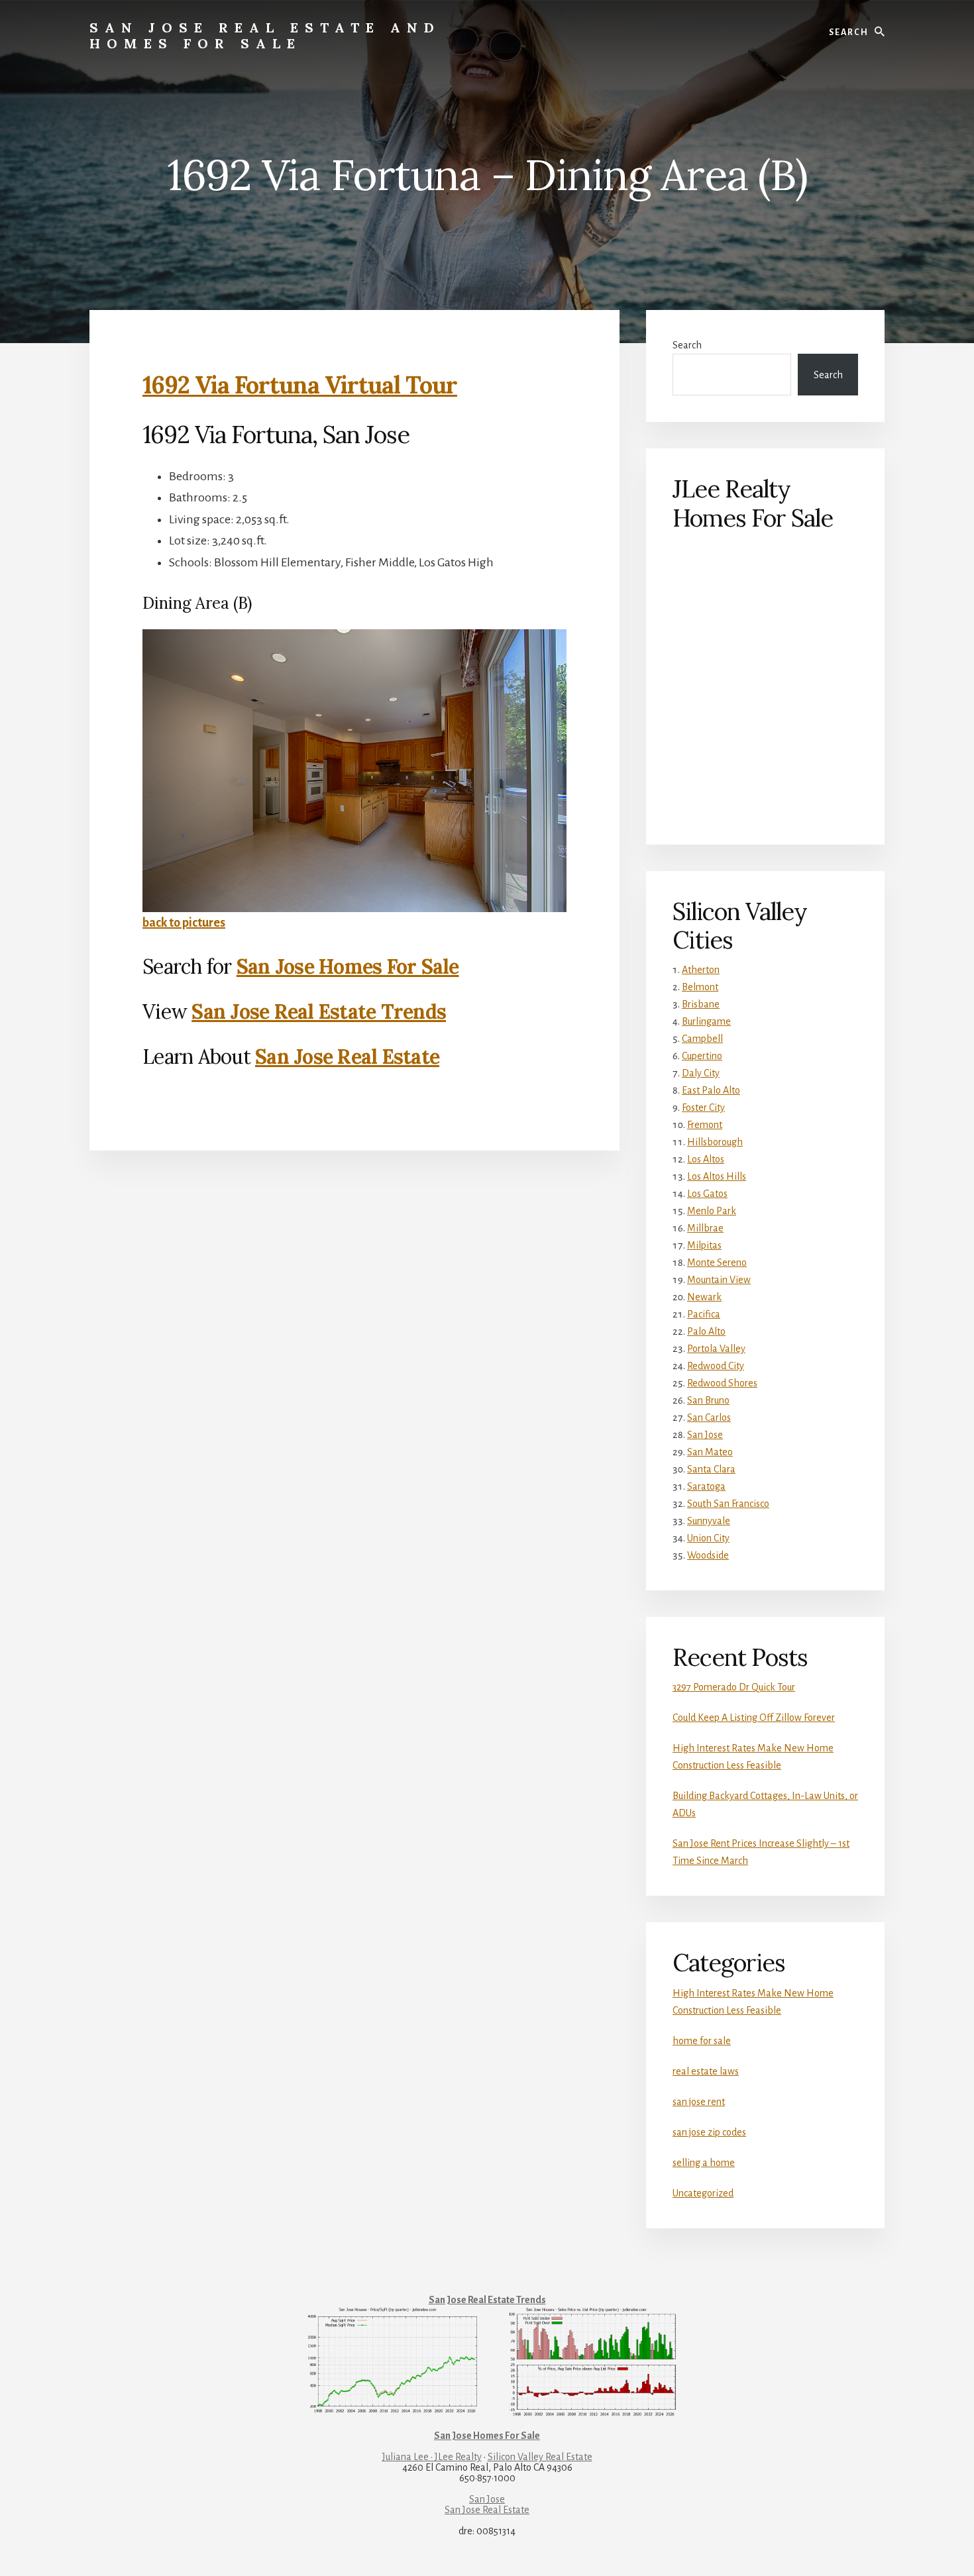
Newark (704, 1297)
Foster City (703, 1108)
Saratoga (706, 1486)
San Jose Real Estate (347, 1056)
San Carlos (709, 1417)
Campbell (702, 1039)
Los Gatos (707, 1194)
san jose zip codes (709, 2132)
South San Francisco (728, 1504)
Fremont (705, 1125)
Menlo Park (712, 1211)
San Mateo (710, 1452)
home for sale (702, 2041)
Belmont (700, 987)
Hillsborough (715, 1142)
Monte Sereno (717, 1262)
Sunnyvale (709, 1521)
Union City (708, 1538)
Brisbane (701, 1004)
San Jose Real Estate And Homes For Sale (265, 35)
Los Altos (706, 1159)
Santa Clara (711, 1469)
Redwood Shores (722, 1383)
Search (687, 345)
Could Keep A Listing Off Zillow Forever (754, 1718)
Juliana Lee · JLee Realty (432, 2457)
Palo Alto (706, 1331)
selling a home (704, 2163)
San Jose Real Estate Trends (319, 1011)
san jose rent (699, 2102)
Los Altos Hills (717, 1176)
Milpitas (704, 1245)
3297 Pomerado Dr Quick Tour (734, 1687)
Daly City (701, 1073)
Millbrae (705, 1228)
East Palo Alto (711, 1090)
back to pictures (184, 923)
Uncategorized (703, 2193)
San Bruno (708, 1400)
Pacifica (704, 1314)
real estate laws (706, 2071)
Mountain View (719, 1280)
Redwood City (716, 1366)
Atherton (701, 970)
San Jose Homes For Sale (348, 966)
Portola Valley (716, 1349)
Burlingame (706, 1021)
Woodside (708, 1555)
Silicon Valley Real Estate (540, 2457)
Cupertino (702, 1056)
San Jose (705, 1435)
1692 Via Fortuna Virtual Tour (300, 385)
